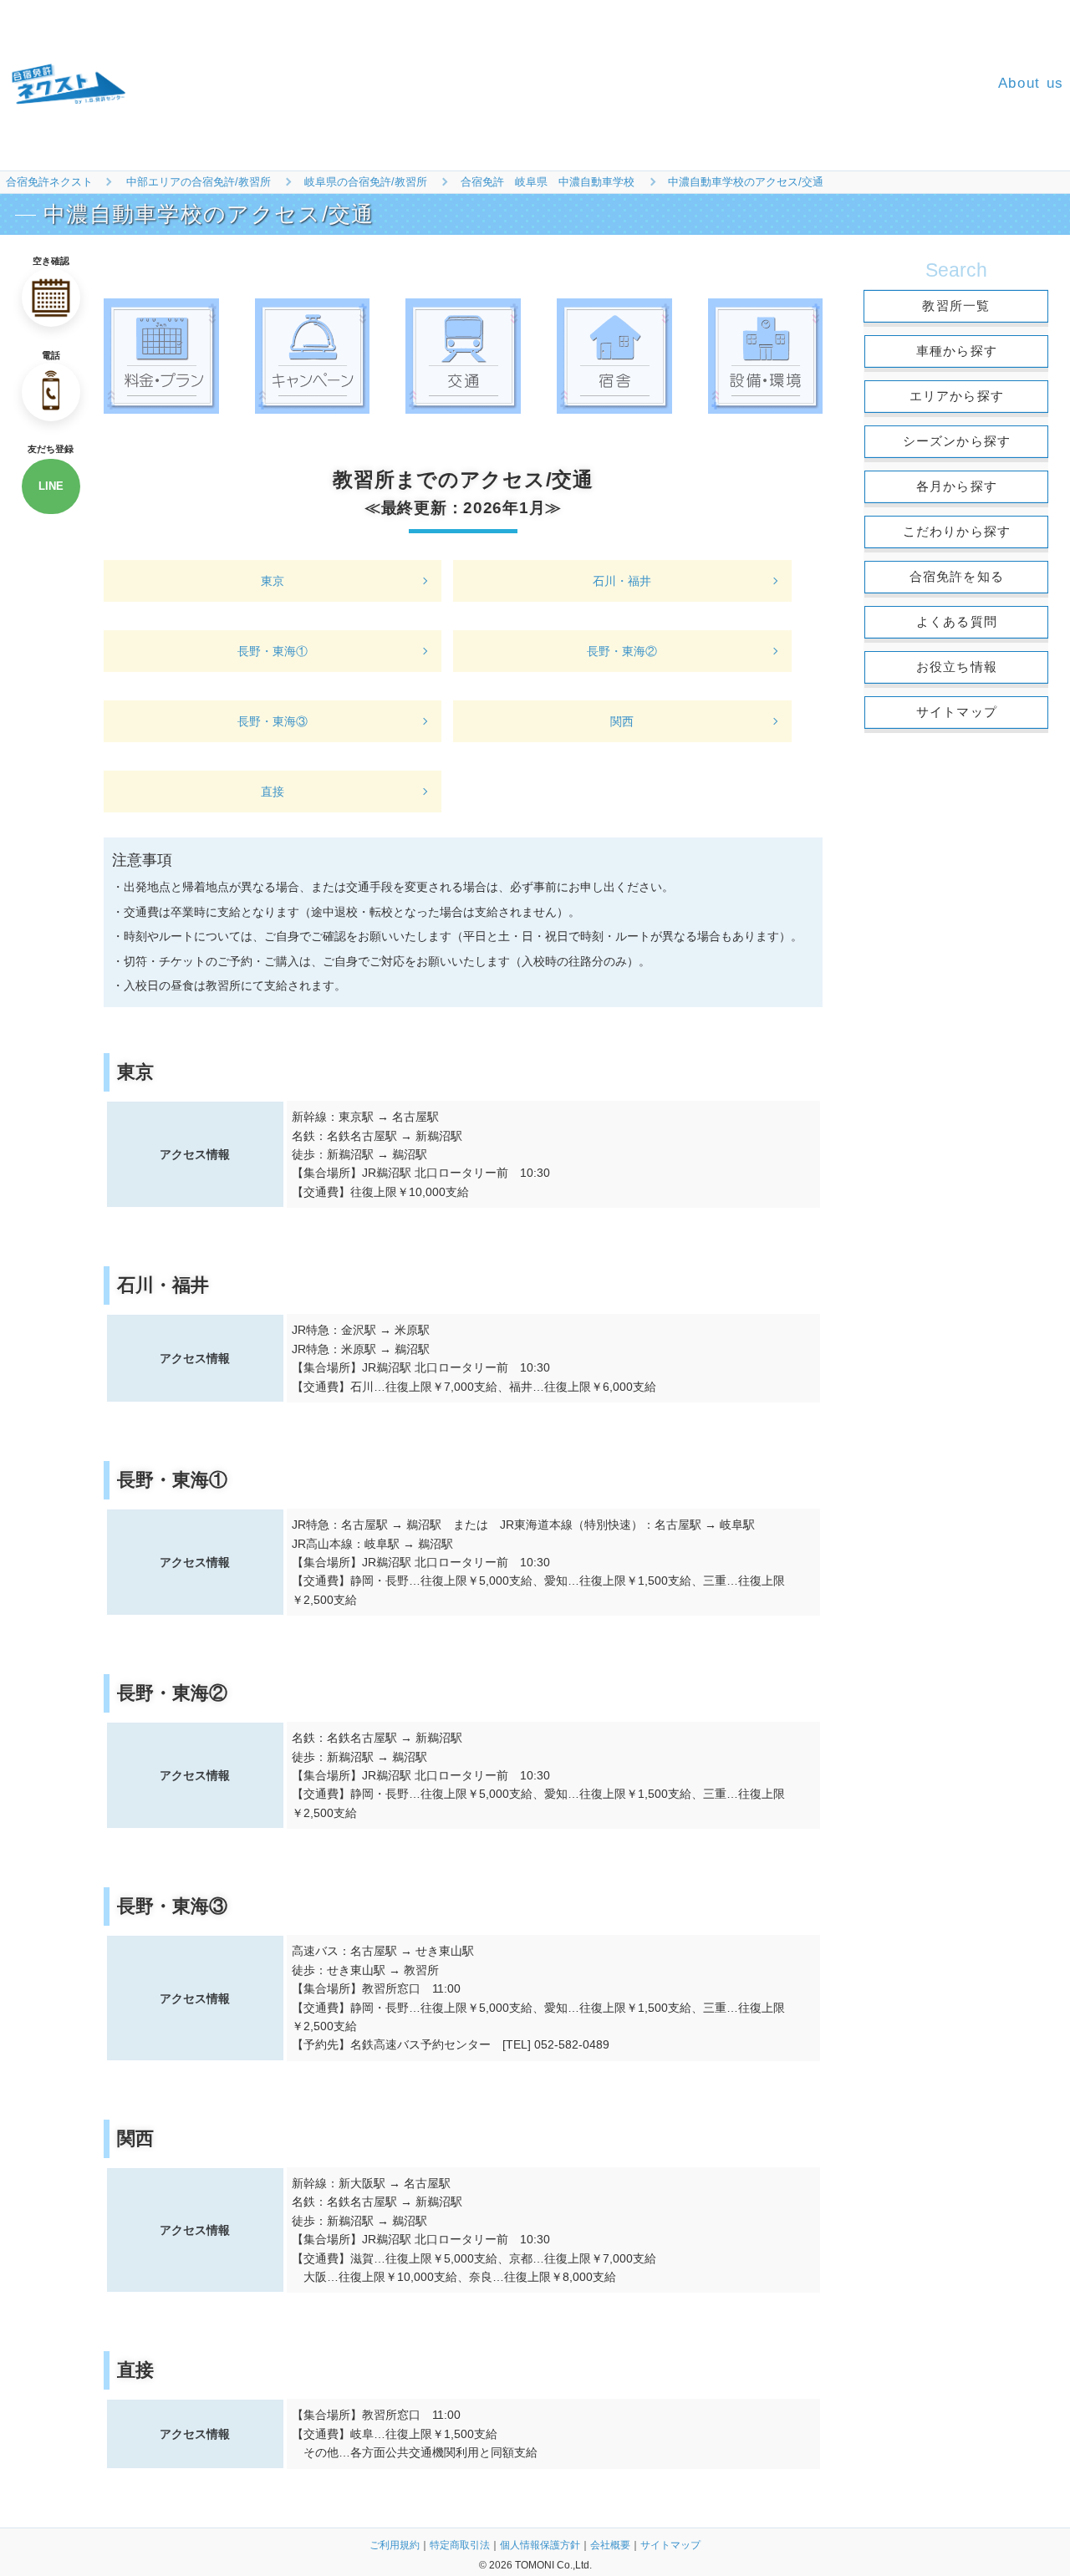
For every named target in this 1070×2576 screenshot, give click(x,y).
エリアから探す (957, 396)
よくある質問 (957, 621)
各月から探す (957, 486)
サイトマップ (957, 712)
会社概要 (610, 2545)
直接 (273, 792)
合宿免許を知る (957, 576)
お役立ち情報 (957, 667)
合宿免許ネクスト (49, 182)
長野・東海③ (273, 721)
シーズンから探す (957, 441)
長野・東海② (622, 651)
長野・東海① (273, 651)
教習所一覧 (956, 305)
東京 (273, 581)
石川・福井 (622, 581)
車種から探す (957, 351)
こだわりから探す (957, 531)
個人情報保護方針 (540, 2545)
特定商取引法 (460, 2545)
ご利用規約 (395, 2545)
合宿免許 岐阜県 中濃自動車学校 (548, 182)
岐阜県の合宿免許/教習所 (366, 182)
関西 (622, 721)
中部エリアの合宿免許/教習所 (199, 182)
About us (1031, 83)
